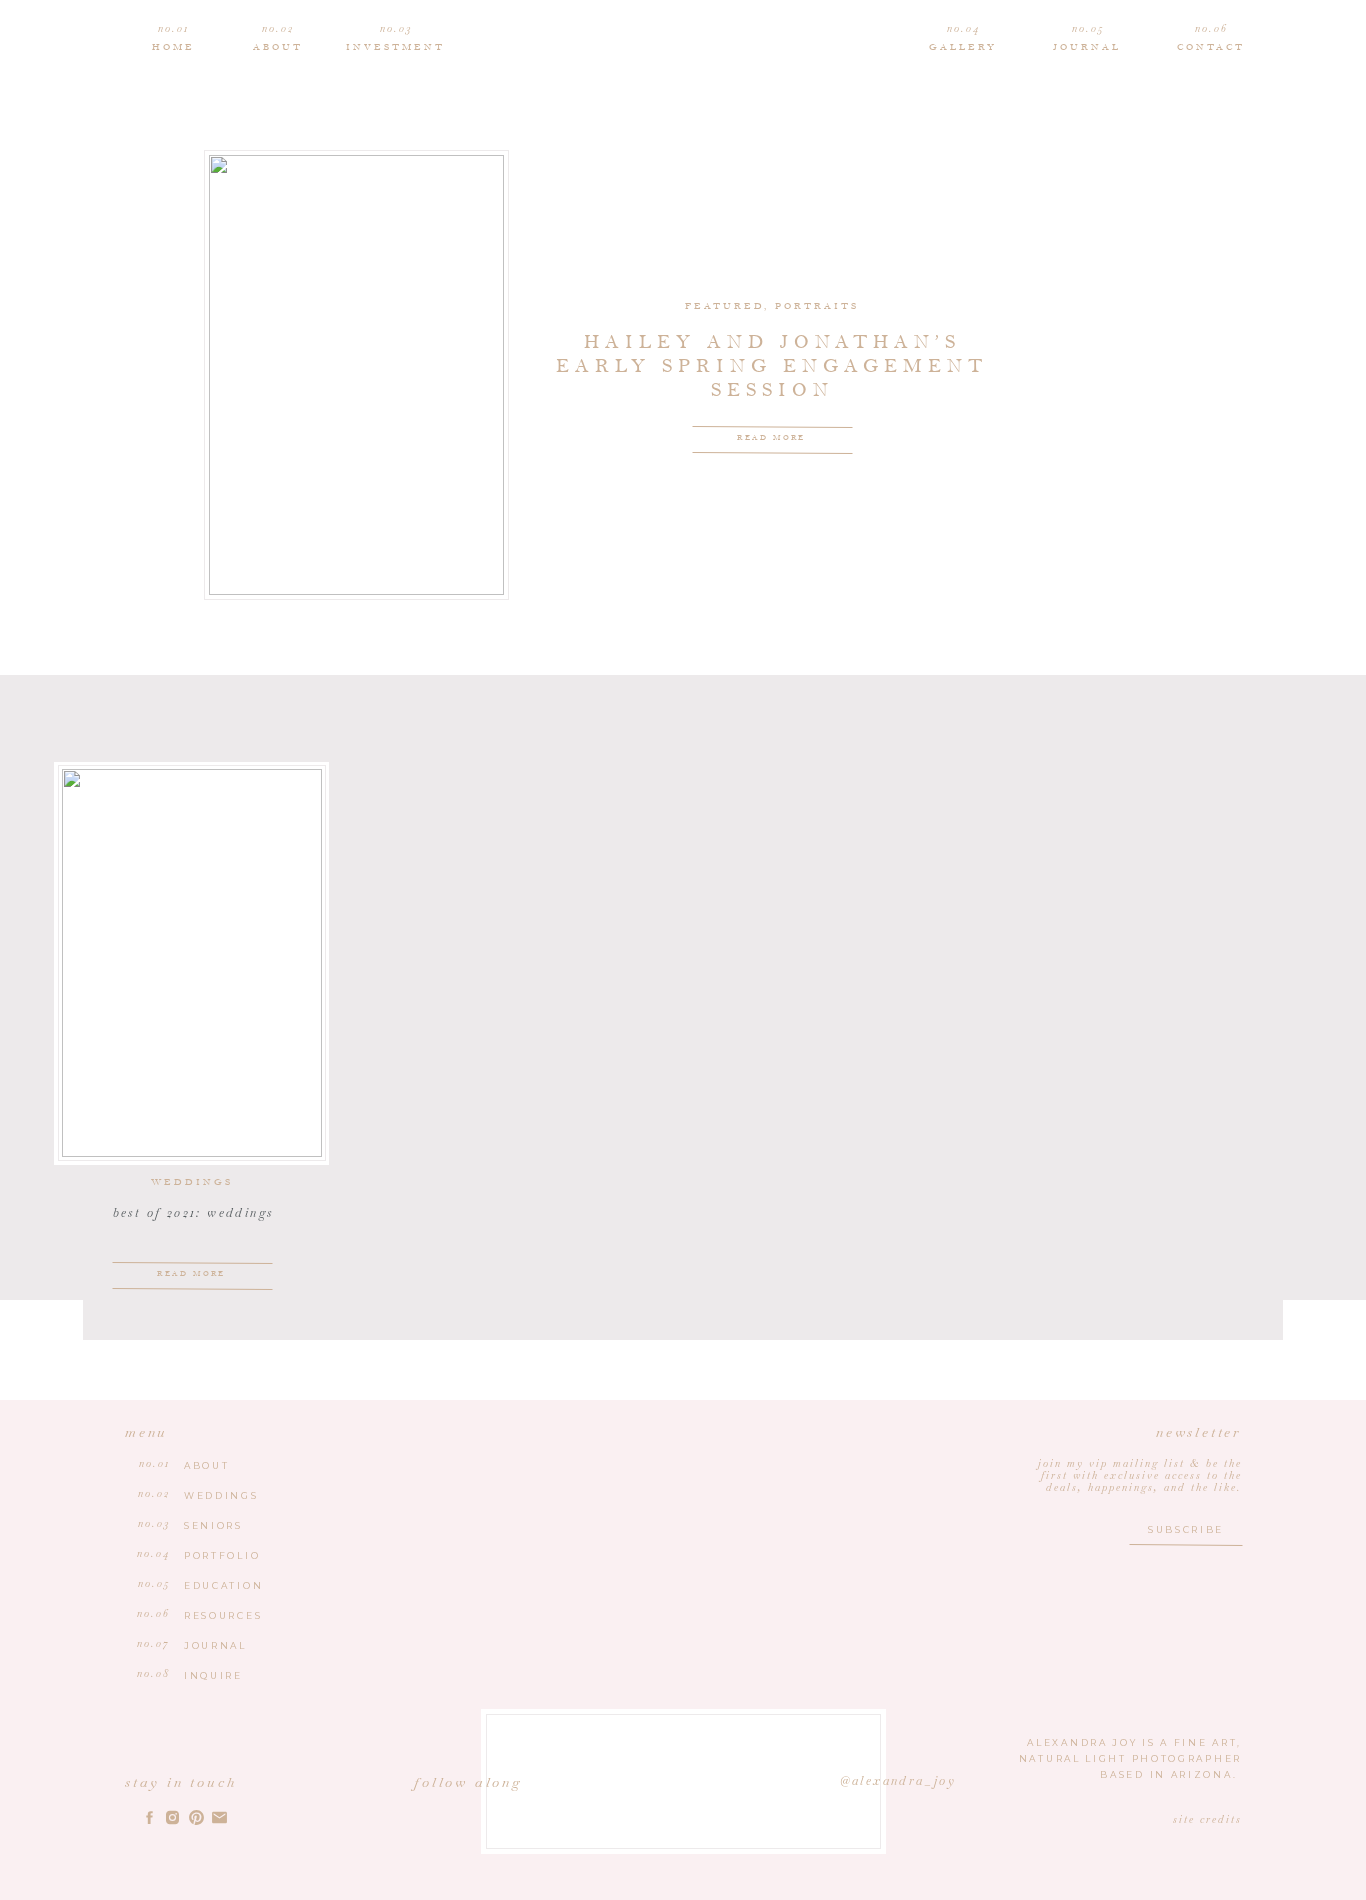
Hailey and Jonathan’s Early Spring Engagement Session (772, 366)
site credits (1207, 1819)
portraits (817, 306)
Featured (724, 306)
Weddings (192, 1182)
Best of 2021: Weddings (193, 1213)
